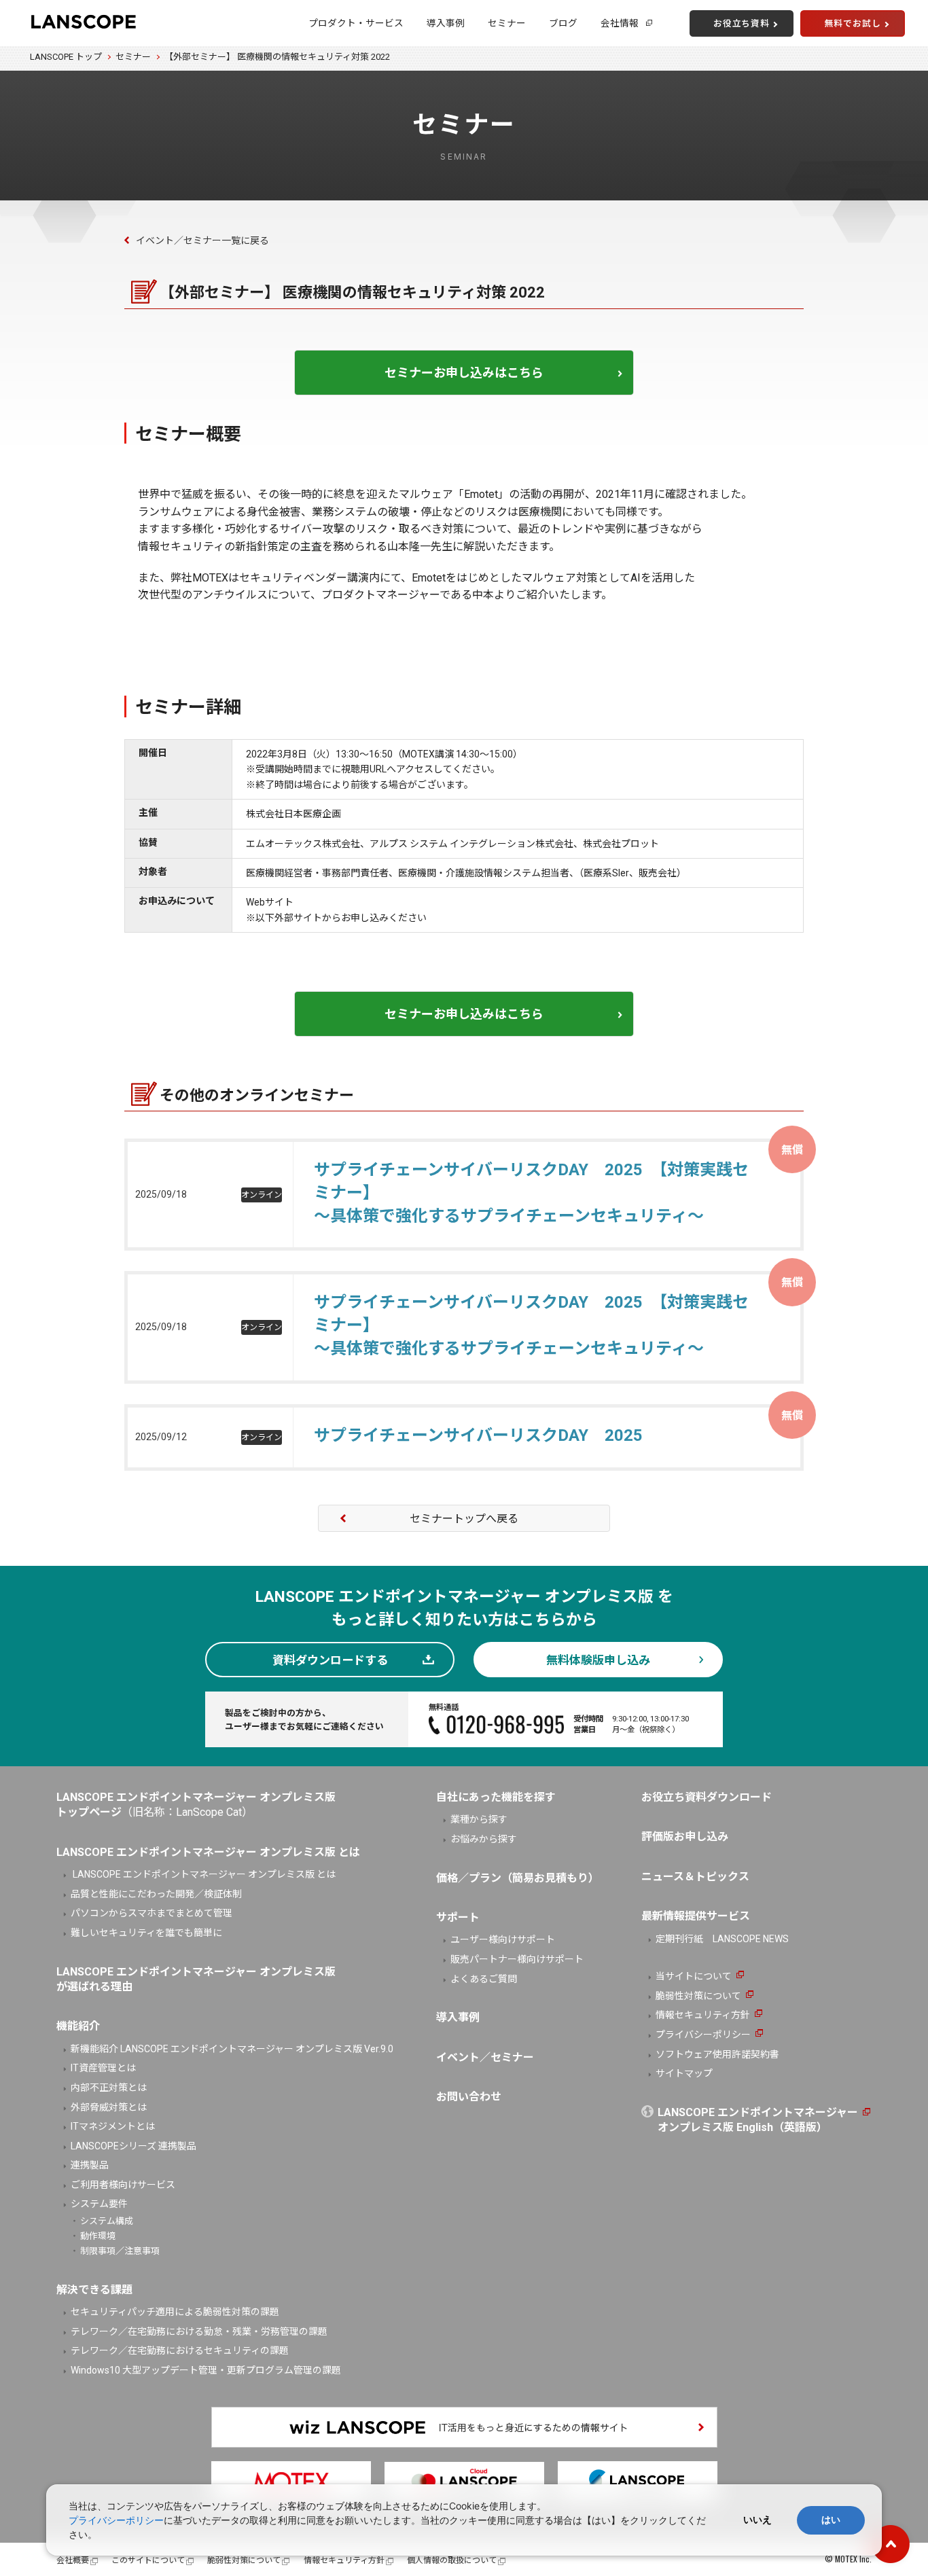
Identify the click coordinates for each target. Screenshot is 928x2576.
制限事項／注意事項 (120, 2251)
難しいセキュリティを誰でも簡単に (146, 1933)
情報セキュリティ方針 (703, 2015)
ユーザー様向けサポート (503, 1939)
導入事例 (446, 23)
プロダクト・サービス (356, 23)
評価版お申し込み (685, 1837)
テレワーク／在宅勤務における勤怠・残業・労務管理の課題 (199, 2331)
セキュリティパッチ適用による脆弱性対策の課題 (175, 2312)
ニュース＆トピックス (695, 1877)
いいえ (757, 2520)
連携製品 (90, 2165)
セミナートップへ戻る (464, 1519)
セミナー (507, 23)
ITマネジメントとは (113, 2126)
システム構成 (107, 2221)
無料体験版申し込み (598, 1660)
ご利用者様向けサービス (123, 2185)
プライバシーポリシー (703, 2035)
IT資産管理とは (103, 2068)
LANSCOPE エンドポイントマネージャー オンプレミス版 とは (203, 1874)
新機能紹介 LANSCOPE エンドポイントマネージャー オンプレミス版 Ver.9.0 (232, 2049)
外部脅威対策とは (109, 2107)
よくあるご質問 (484, 1979)
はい (831, 2520)
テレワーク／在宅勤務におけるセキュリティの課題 (180, 2350)
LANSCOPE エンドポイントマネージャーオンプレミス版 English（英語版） (758, 2120)
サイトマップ (684, 2073)
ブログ (563, 23)
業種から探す (479, 1819)
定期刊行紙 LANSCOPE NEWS (722, 1939)
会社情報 (620, 23)
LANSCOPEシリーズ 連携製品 (133, 2146)
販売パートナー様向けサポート (517, 1959)
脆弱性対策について (698, 1996)
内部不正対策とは (109, 2088)
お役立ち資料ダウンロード (707, 1797)
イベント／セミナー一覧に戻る (202, 240)
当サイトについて (694, 1976)
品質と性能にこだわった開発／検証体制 (156, 1894)
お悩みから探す (484, 1839)
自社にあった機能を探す (496, 1797)
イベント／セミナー (485, 2057)
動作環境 (98, 2236)
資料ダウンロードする (330, 1660)
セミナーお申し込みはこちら (464, 373)
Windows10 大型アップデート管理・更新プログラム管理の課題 (206, 2370)
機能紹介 (78, 2026)
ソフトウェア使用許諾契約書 (717, 2054)
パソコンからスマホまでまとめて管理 (151, 1913)
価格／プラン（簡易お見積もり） (518, 1878)
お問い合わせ (469, 2097)
